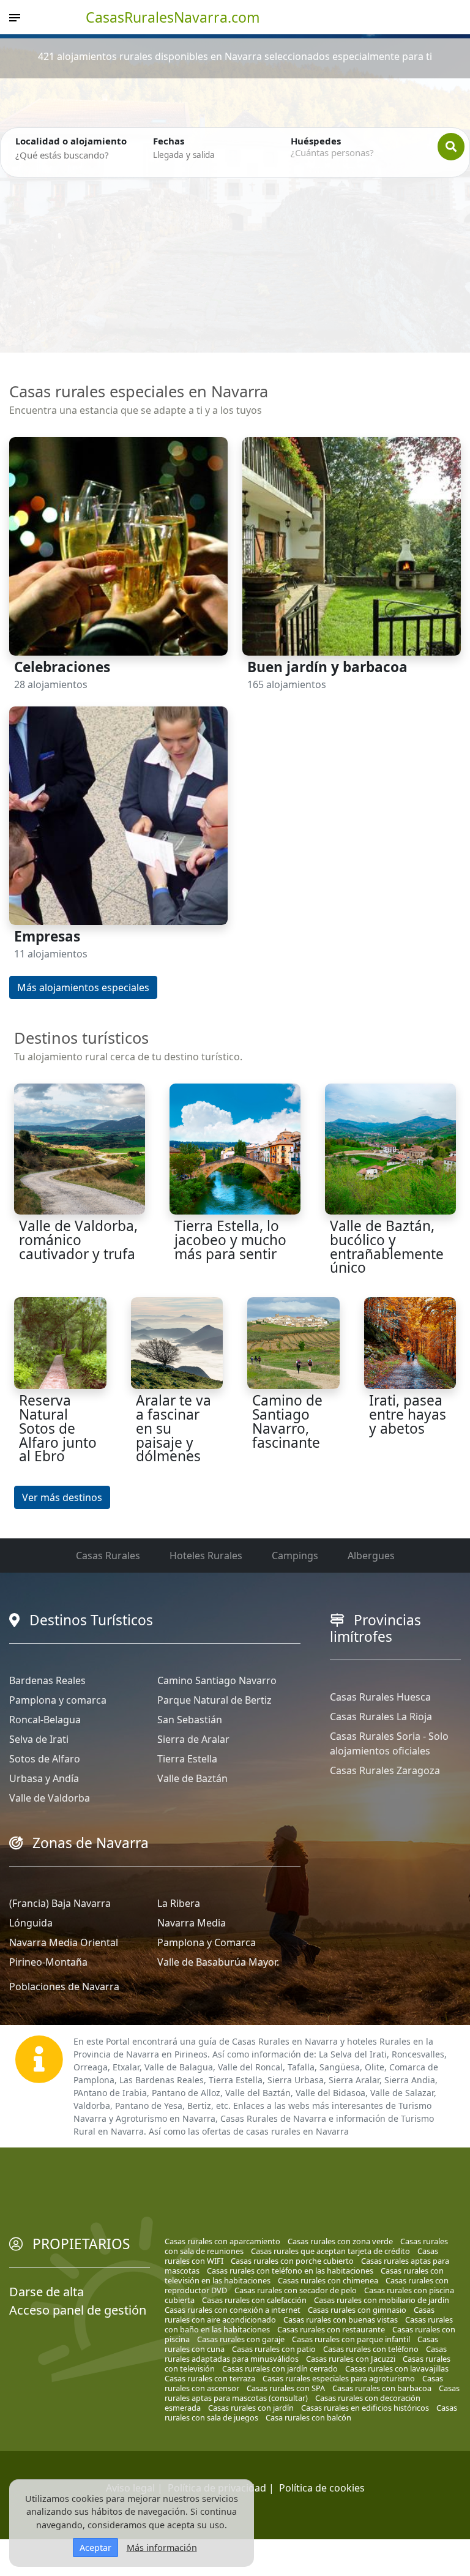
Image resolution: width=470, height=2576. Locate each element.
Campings (295, 1556)
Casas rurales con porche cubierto (292, 2261)
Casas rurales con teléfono (371, 2349)
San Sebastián (190, 1720)
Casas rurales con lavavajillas (397, 2368)
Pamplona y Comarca (207, 1942)
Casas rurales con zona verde (340, 2241)
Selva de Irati (39, 1739)
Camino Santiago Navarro (217, 1680)
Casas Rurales (108, 1556)
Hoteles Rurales (206, 1556)
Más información (162, 2548)
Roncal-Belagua (45, 1720)
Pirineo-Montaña (48, 1962)
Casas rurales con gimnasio (357, 2310)
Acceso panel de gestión (78, 2310)
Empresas (47, 936)
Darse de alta (47, 2292)
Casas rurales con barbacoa (382, 2388)
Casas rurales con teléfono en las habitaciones (290, 2271)
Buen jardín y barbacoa (327, 667)
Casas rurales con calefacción (254, 2300)
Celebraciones (62, 667)
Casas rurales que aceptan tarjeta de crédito (330, 2251)
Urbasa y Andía (44, 1778)
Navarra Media (192, 1923)
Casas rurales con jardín (251, 2408)
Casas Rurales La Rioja (381, 1717)
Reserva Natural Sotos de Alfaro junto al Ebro (58, 1428)
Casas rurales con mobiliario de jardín (382, 2300)
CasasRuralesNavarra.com (173, 17)
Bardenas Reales (47, 1680)
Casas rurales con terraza (210, 2378)
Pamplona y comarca (58, 1700)
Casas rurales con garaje (241, 2339)
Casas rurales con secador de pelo (296, 2290)
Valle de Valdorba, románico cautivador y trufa (78, 1240)
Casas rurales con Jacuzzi (351, 2359)
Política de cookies (322, 2488)
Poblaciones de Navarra (64, 1986)
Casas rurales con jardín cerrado (280, 2368)
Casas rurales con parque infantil (351, 2339)
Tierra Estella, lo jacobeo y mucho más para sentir (230, 1240)
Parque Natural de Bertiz (214, 1700)
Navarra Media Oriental (64, 1942)
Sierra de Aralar (193, 1739)
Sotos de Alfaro (45, 1759)
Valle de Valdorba (50, 1798)
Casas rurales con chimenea (328, 2280)
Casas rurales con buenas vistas (341, 2320)
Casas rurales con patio (274, 2349)
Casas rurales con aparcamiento (222, 2241)
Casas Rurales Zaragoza (385, 1770)
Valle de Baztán (192, 1778)
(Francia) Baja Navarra (60, 1903)
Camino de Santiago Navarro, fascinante (287, 1421)
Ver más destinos (62, 1497)
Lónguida (31, 1923)
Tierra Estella (187, 1759)
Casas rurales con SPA (286, 2388)
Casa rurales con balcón (308, 2417)
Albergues (371, 1556)
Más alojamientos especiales (83, 987)
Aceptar (95, 2548)
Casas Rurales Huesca (380, 1697)
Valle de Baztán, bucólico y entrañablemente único (387, 1247)
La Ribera (179, 1903)
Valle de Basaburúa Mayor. (218, 1962)
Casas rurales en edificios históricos (365, 2408)
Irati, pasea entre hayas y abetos (408, 1414)
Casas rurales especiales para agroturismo (339, 2378)
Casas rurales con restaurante (331, 2329)
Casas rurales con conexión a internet (233, 2310)
